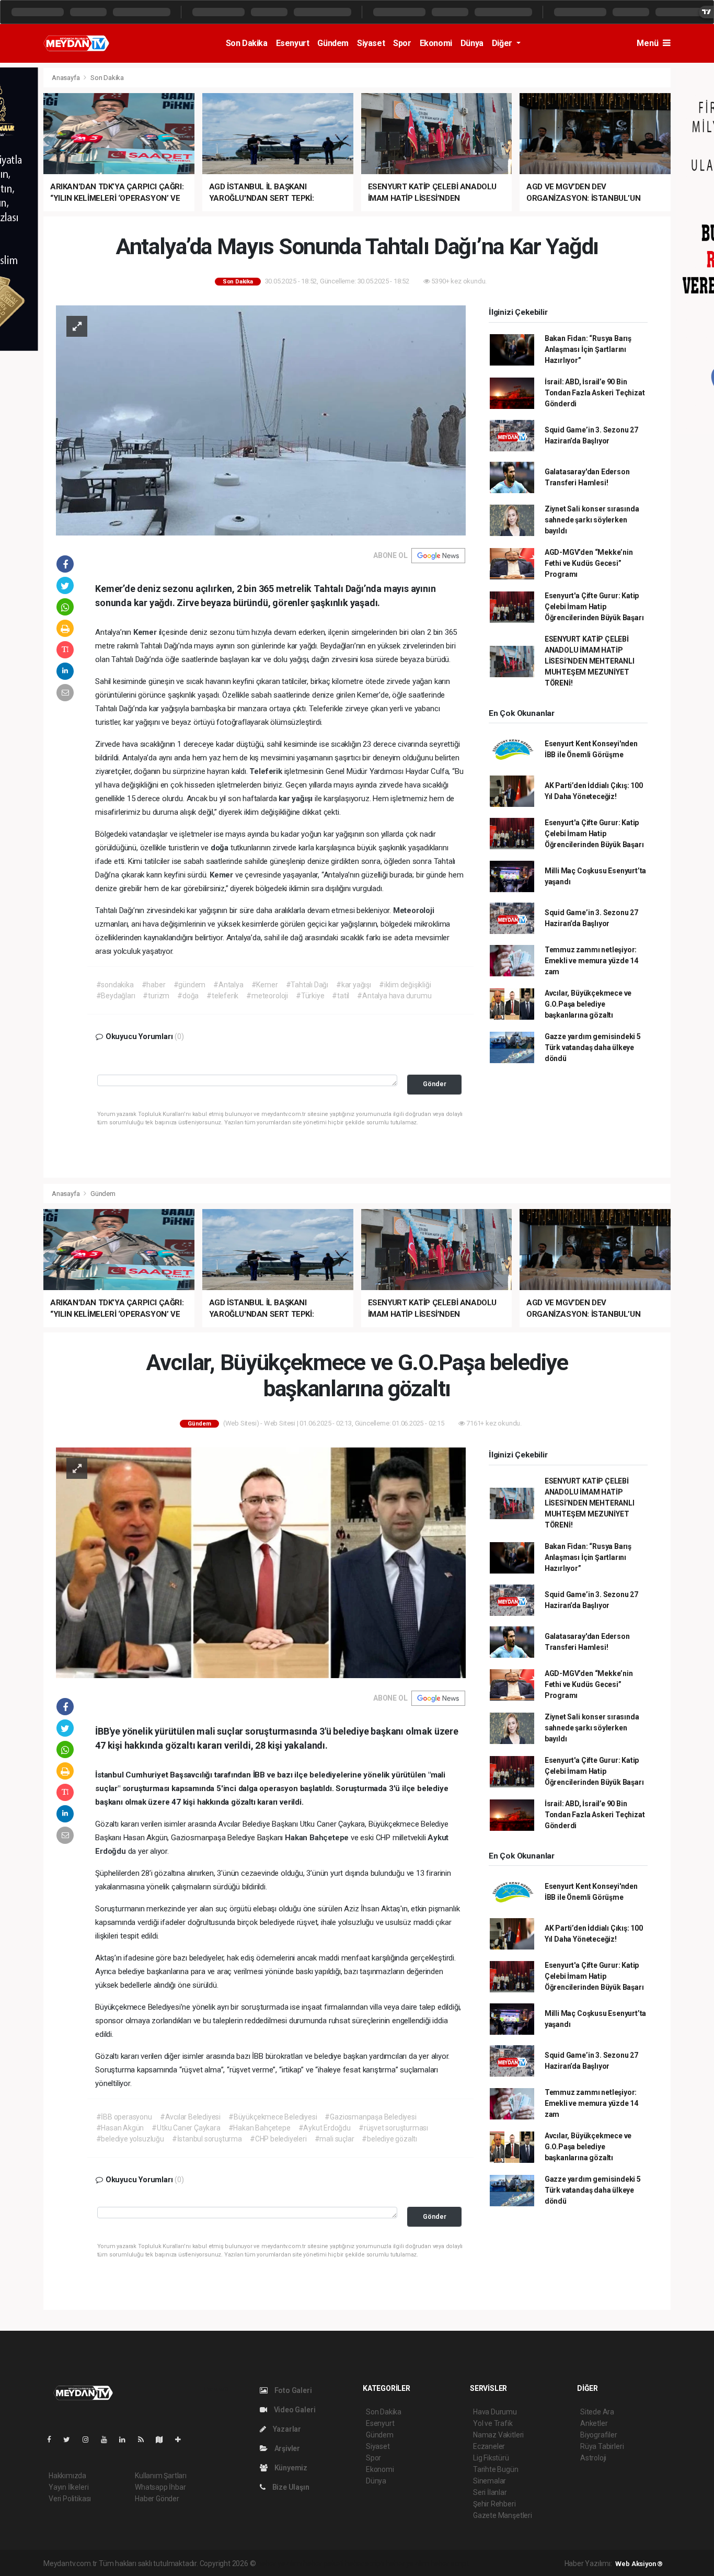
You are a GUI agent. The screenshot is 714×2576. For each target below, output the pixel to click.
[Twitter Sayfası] (71, 2440)
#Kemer (265, 985)
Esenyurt (293, 43)
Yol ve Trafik (493, 2423)
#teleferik (222, 996)
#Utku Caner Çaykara (186, 2128)
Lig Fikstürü (491, 2458)
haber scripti (365, 2563)
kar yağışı (297, 799)
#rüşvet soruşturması (393, 2128)
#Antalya (228, 985)
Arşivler (286, 2448)
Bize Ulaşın (290, 2487)
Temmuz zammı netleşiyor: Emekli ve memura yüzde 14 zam (591, 961)
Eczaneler (489, 2446)
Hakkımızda (67, 2476)
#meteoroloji (267, 996)
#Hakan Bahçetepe (260, 2128)
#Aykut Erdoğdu (325, 2128)
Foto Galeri (292, 2390)
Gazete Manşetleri (503, 2515)
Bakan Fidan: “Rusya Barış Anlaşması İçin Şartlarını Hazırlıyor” (588, 349)
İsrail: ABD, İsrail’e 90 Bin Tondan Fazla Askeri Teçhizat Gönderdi (595, 393)
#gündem (190, 985)
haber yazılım (407, 2563)
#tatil (341, 996)
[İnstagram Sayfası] (90, 2440)
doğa (221, 848)
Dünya (472, 43)
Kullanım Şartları (161, 2476)
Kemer (146, 632)
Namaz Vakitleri (498, 2435)
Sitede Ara (597, 2412)
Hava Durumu (495, 2412)
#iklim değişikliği (405, 985)
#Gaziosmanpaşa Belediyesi (370, 2117)
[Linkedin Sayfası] (126, 2440)
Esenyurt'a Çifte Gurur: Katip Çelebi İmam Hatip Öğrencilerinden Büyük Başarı (594, 607)
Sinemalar (490, 2481)
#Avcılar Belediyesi (190, 2117)
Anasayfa (66, 78)
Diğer (503, 43)
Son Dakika (247, 43)
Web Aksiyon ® (639, 2564)
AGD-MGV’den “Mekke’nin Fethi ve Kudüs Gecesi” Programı (589, 563)
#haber (154, 985)
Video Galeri (294, 2410)
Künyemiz (290, 2468)
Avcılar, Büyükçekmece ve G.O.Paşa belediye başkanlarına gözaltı (588, 1004)
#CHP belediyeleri (278, 2139)
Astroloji (593, 2458)
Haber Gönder (157, 2499)
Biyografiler (599, 2435)
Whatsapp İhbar (160, 2487)
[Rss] (145, 2440)
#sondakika (115, 985)
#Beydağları (116, 996)
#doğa (188, 996)
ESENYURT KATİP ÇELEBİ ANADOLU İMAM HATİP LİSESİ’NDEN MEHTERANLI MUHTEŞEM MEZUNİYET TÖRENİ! (590, 661)
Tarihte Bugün (496, 2469)
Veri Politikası (70, 2499)
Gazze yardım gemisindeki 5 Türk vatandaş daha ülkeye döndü (593, 1047)
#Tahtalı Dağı (307, 985)
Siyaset (371, 43)
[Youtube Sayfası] (108, 2440)
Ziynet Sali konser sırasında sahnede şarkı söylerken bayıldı (592, 520)
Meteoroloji (414, 910)
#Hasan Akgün (120, 2128)
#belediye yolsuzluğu (130, 2139)
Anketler (594, 2423)
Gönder (435, 1084)
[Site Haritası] (164, 2440)
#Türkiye (310, 996)
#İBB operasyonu (124, 2117)
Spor (402, 43)
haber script (450, 2563)
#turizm (156, 996)
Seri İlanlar (490, 2492)
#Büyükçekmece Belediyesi (273, 2117)
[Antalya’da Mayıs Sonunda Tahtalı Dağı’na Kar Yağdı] (261, 419)
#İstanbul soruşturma (207, 2139)
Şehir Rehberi (494, 2504)
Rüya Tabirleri (602, 2446)
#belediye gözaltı (389, 2139)
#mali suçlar (335, 2139)
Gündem (333, 43)
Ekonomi (436, 43)
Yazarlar (286, 2429)
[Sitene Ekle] (182, 2440)
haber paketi (323, 2563)
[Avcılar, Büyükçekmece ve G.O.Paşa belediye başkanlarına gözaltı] (261, 1562)
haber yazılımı (279, 2563)
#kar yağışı (354, 985)
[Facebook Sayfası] (53, 2440)
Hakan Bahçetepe (318, 1838)
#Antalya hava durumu (394, 996)
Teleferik (267, 771)
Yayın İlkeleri (68, 2487)
